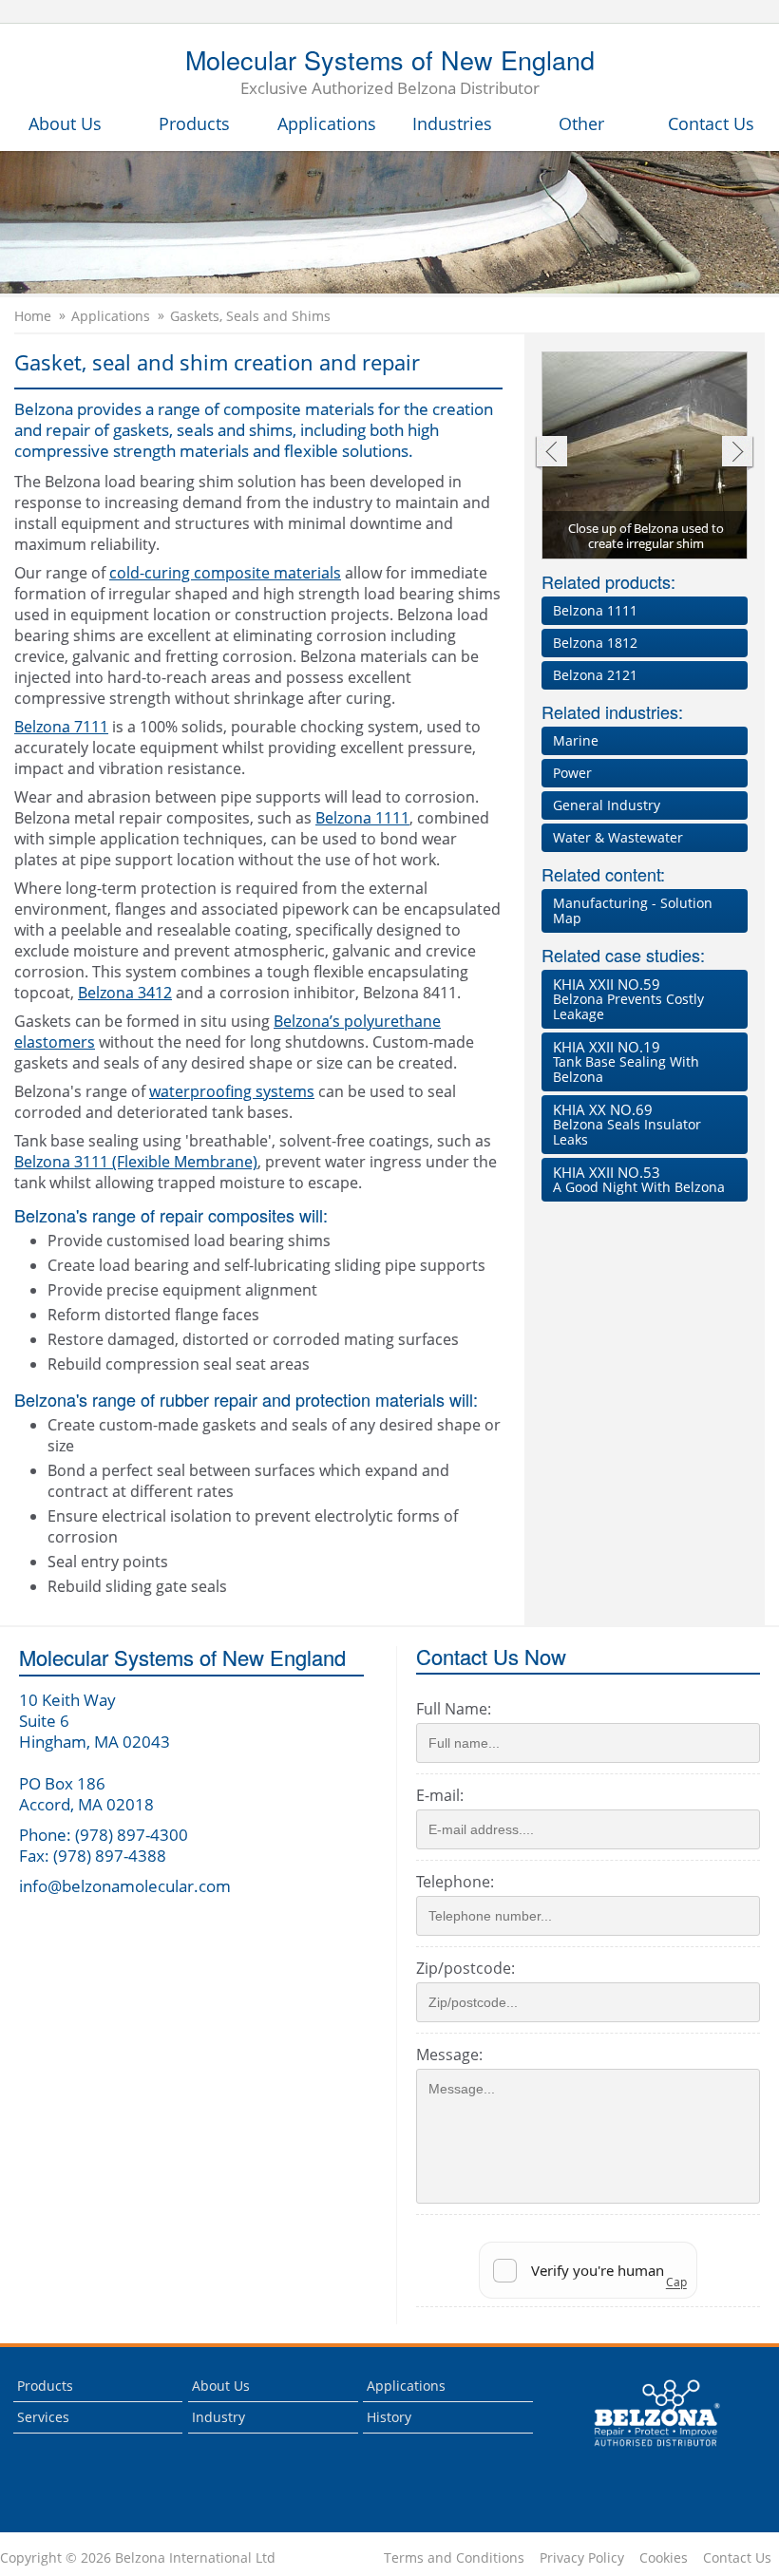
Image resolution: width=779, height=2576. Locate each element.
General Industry (607, 805)
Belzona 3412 (125, 993)
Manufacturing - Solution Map (633, 910)
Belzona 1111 (362, 818)
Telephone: (455, 1882)
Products (194, 123)
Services (43, 2417)
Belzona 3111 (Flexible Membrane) (136, 1162)
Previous (551, 454)
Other (581, 123)
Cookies (664, 2558)
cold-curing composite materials (225, 573)
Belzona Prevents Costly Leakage (628, 999)
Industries (452, 123)
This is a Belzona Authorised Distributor (644, 2451)
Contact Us (711, 123)
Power (572, 773)
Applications (327, 123)
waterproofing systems (232, 1091)
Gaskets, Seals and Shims (250, 316)
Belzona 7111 (61, 727)
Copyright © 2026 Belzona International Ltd (138, 2558)
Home (33, 316)
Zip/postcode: (465, 1968)
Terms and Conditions (454, 2558)
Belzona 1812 (595, 643)
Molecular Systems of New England (390, 73)
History (389, 2417)
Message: (449, 2055)
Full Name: (454, 1709)
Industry (218, 2417)
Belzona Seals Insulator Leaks (627, 1124)
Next (738, 454)
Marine (576, 740)
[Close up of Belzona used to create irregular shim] (646, 456)
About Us (65, 123)
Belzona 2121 (595, 675)
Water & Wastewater (618, 837)
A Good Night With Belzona (639, 1179)
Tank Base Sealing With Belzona (626, 1061)
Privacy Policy (582, 2558)
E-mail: (440, 1795)
